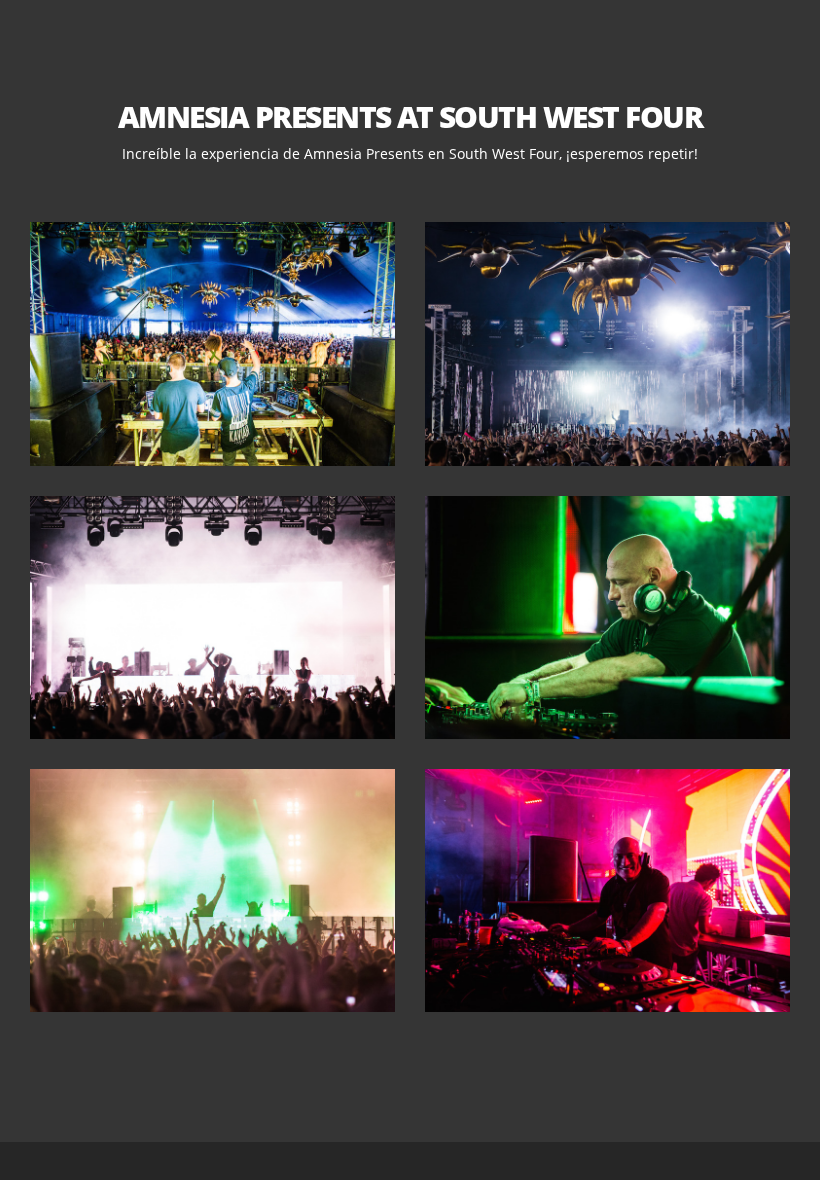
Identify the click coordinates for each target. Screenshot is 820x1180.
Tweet (410, 207)
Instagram (450, 207)
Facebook (370, 207)
